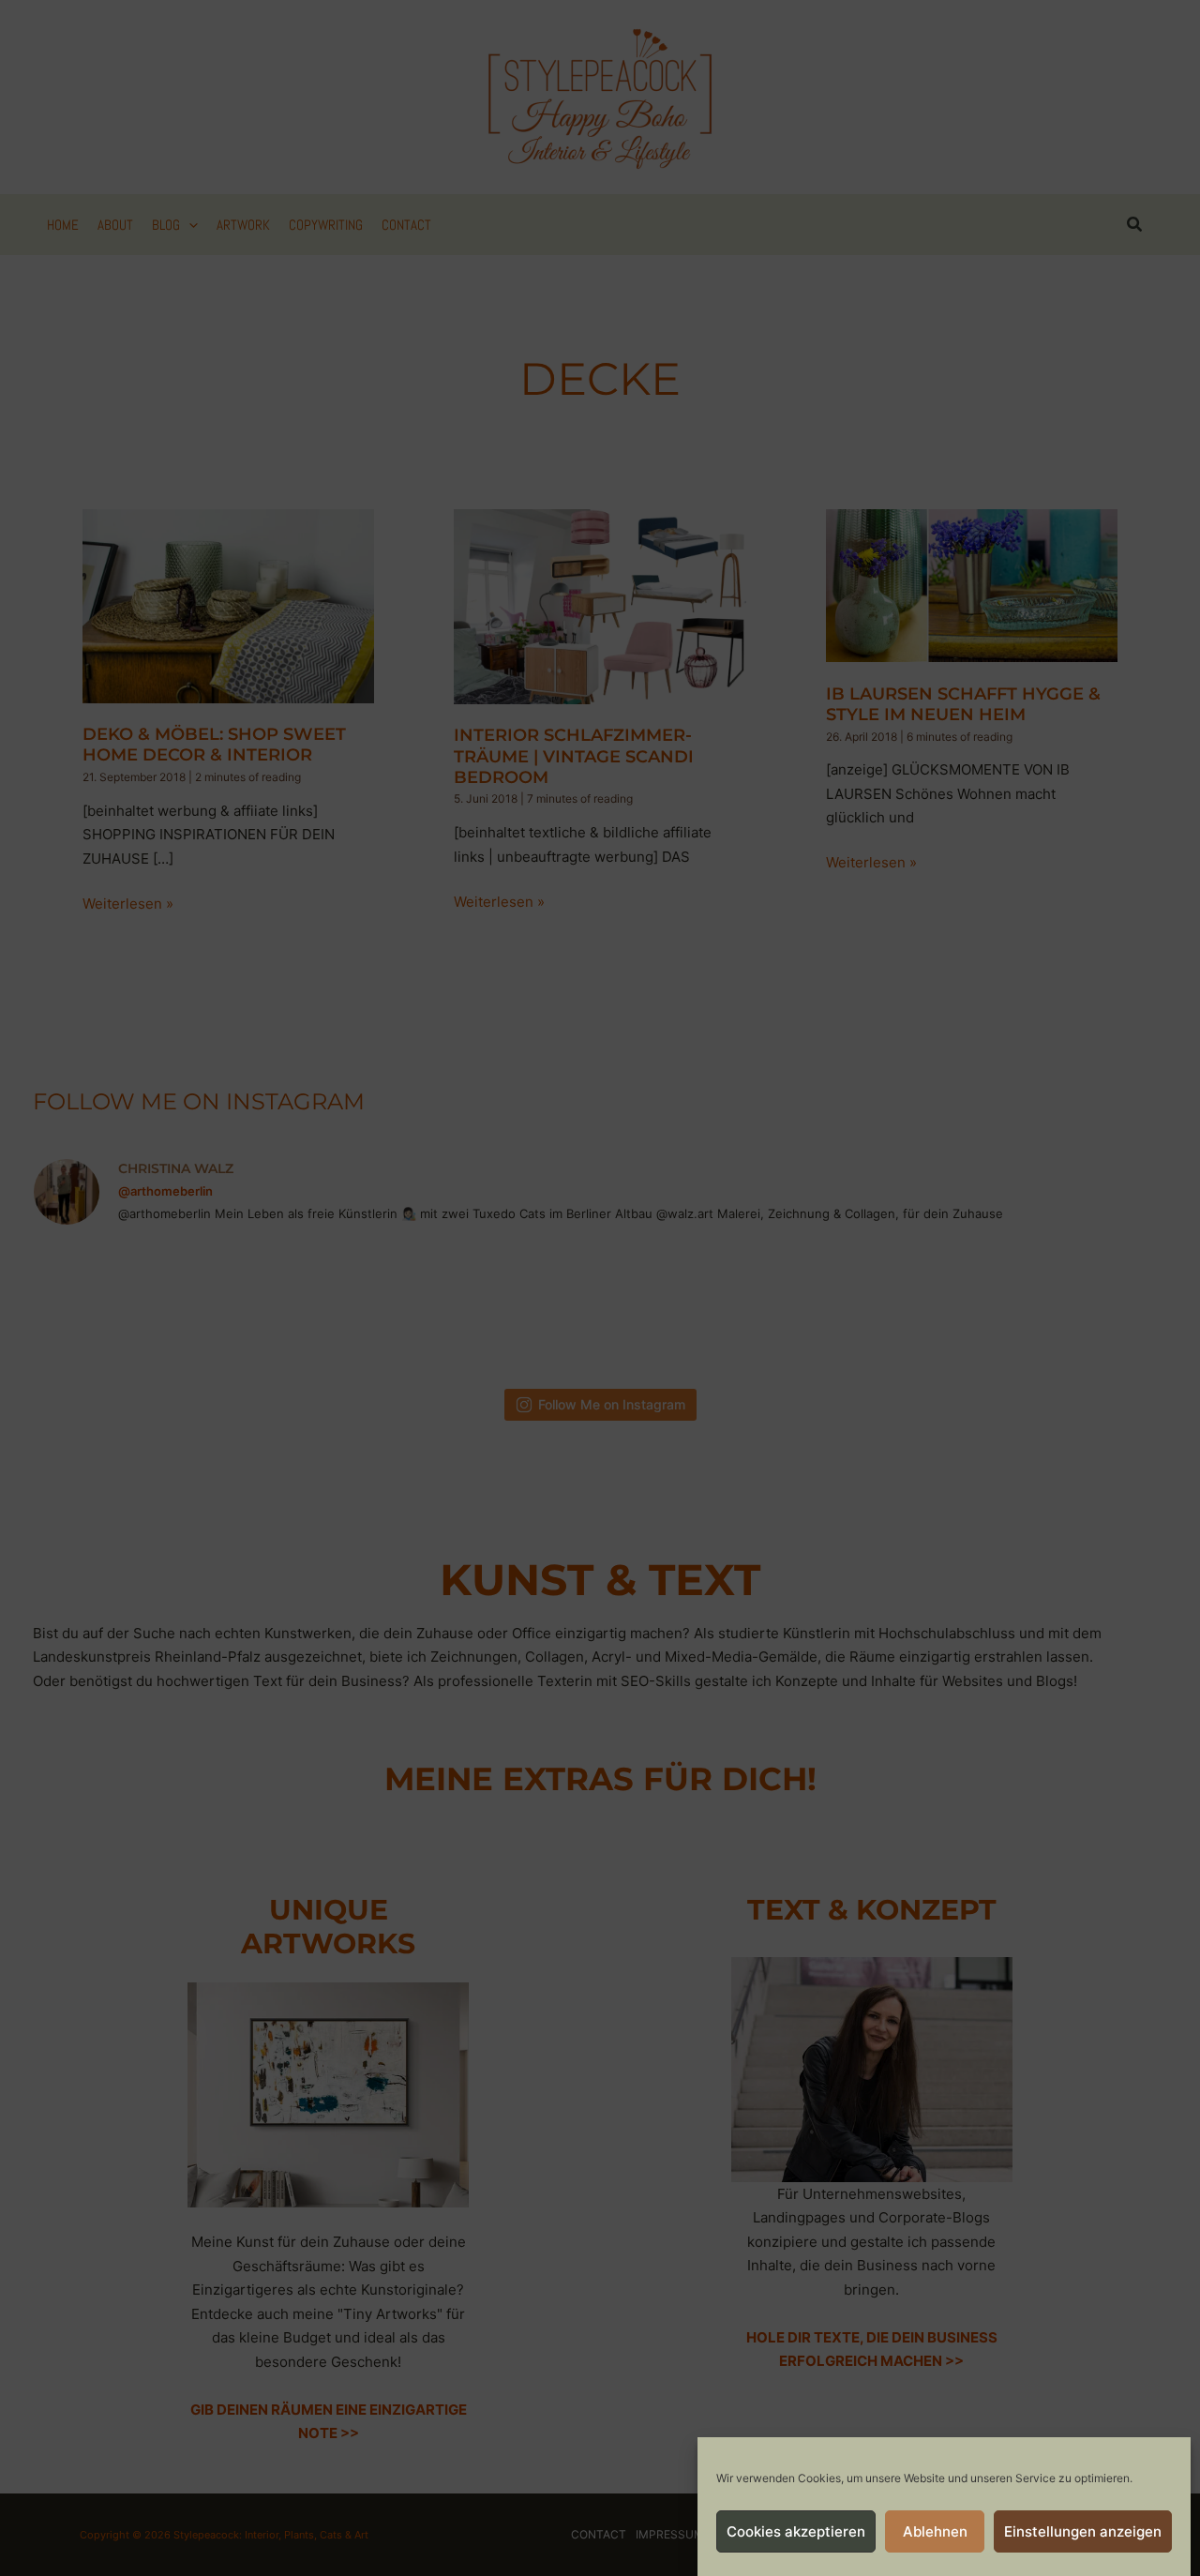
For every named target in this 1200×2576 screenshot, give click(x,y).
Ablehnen (935, 2531)
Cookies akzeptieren (796, 2531)
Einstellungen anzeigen (1083, 2531)
